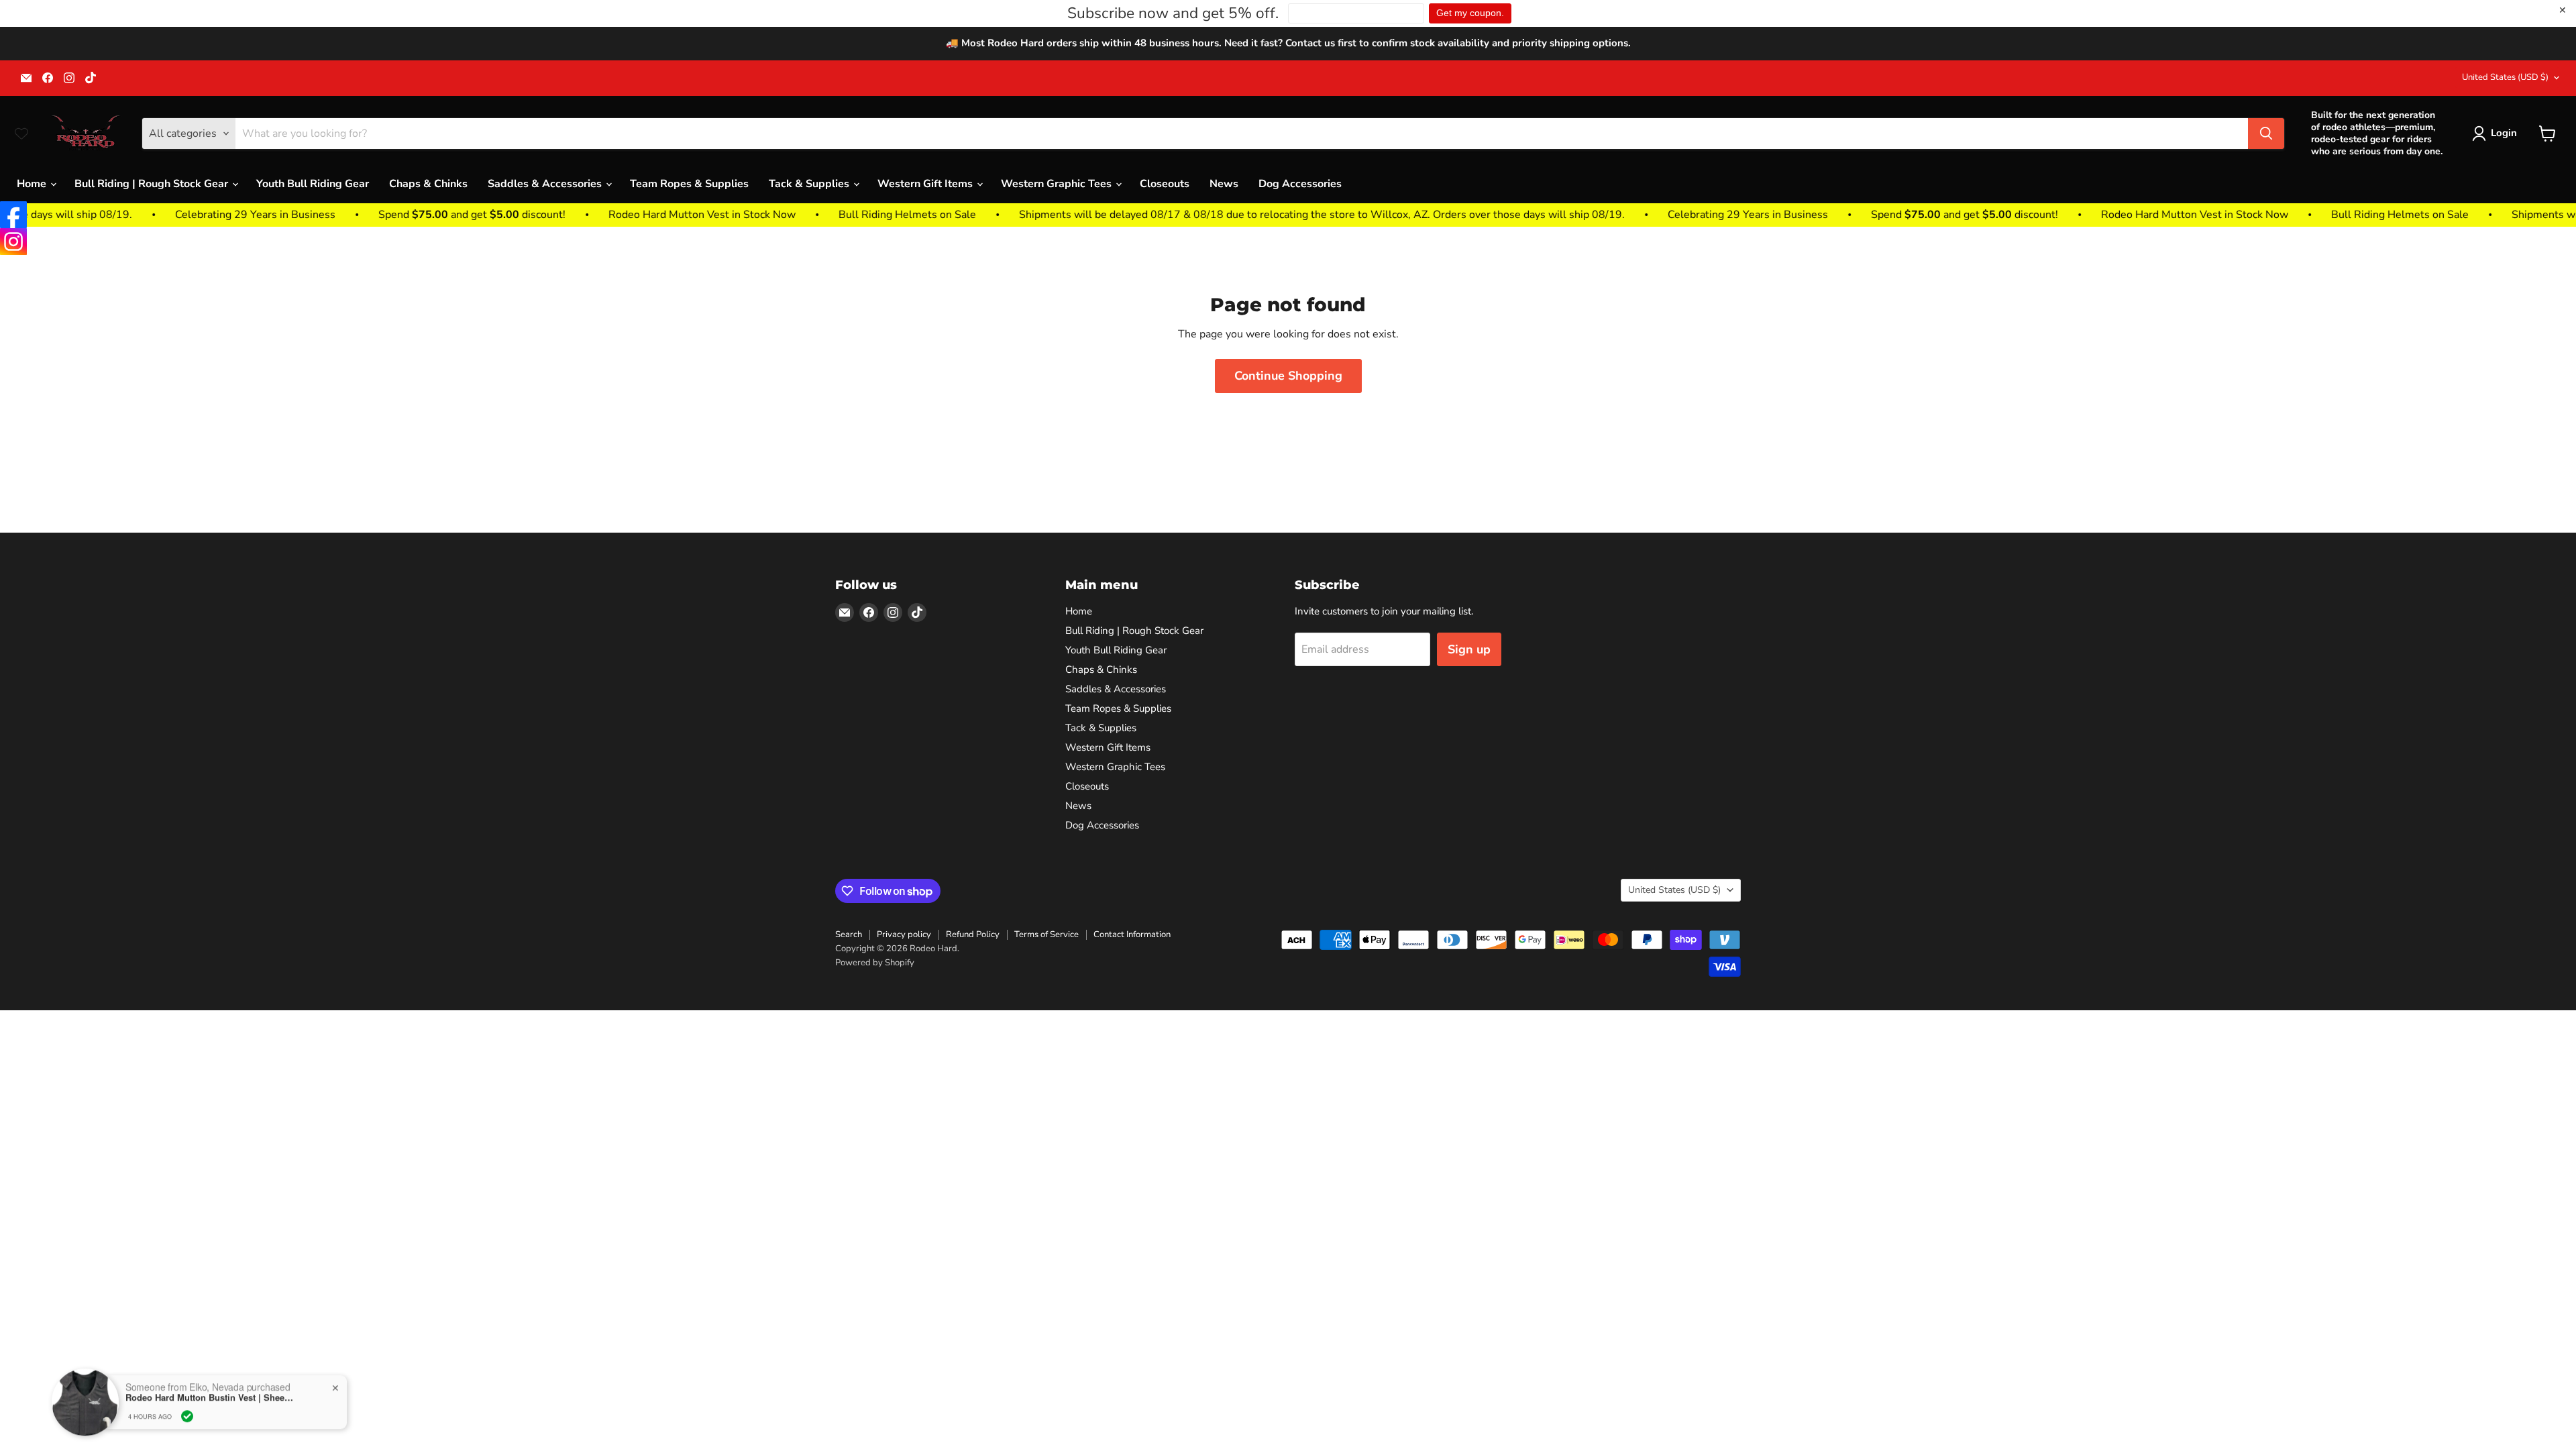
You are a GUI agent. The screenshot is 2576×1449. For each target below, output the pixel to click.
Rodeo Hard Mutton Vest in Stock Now (550, 215)
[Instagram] (13, 241)
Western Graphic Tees (1058, 184)
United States (2505, 77)
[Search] (2266, 133)
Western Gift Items (926, 184)
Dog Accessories (1300, 184)
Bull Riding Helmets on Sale (756, 215)
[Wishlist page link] (21, 133)
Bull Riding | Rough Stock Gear (153, 184)
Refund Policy (973, 934)
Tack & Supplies (810, 184)
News (1224, 184)
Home (33, 184)
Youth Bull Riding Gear (313, 184)
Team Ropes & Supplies (689, 184)
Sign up (1469, 649)
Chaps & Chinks (428, 184)
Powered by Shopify (875, 963)
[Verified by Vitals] (187, 1416)
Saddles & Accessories (546, 184)
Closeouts (1165, 184)
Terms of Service (1046, 934)
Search (849, 934)
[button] (2497, 133)
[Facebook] (13, 215)
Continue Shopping (1288, 376)
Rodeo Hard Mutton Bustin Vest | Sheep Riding (209, 1397)
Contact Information (1132, 934)
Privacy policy (904, 934)
